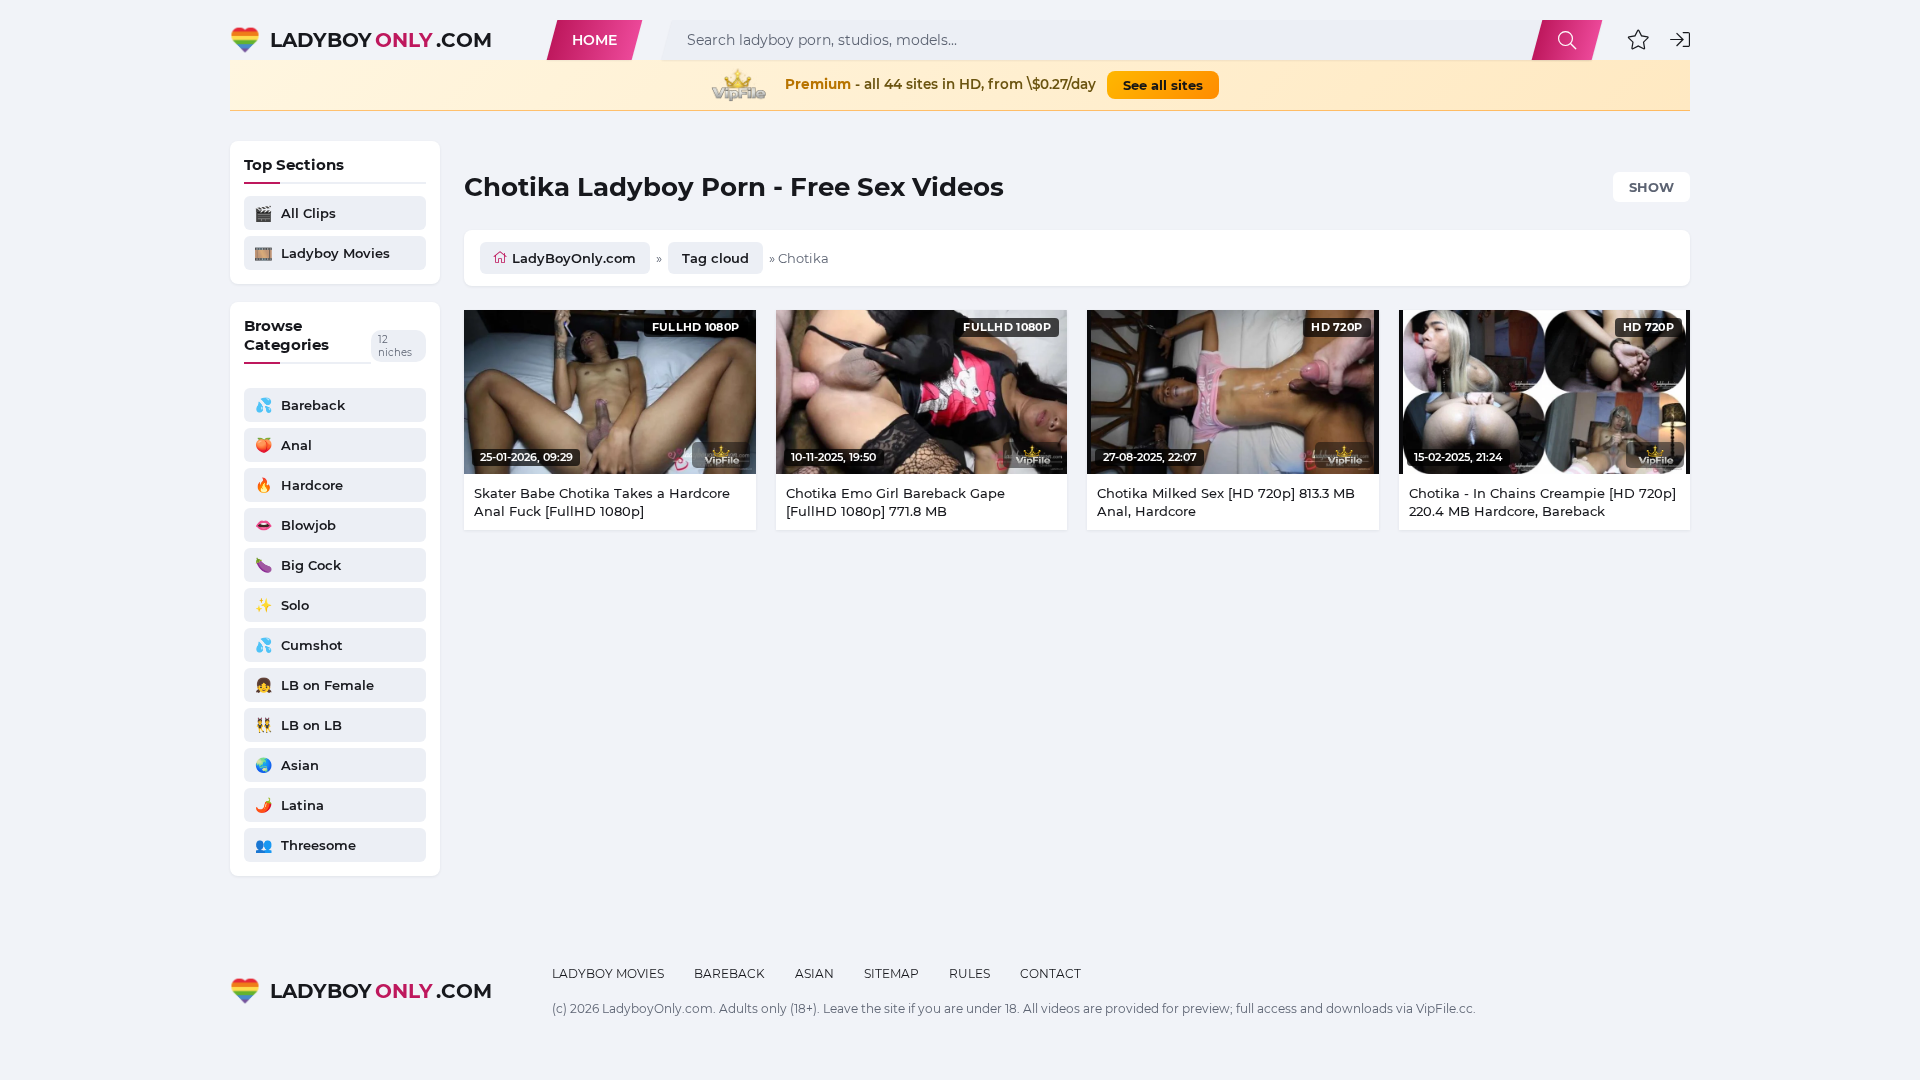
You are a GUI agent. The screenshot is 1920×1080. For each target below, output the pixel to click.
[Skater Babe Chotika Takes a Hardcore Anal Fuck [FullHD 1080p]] (610, 392)
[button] (1638, 40)
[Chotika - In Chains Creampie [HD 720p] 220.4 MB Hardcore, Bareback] (1545, 392)
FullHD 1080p (696, 327)
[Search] (1567, 40)
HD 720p (1336, 327)
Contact (1050, 973)
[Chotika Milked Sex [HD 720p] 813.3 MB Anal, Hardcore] (1233, 392)
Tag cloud (715, 258)
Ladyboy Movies (608, 973)
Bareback (729, 973)
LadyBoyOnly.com (574, 258)
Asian (814, 973)
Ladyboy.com (381, 40)
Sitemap (891, 973)
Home (594, 40)
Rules (969, 973)
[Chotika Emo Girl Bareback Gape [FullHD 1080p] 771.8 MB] (922, 392)
